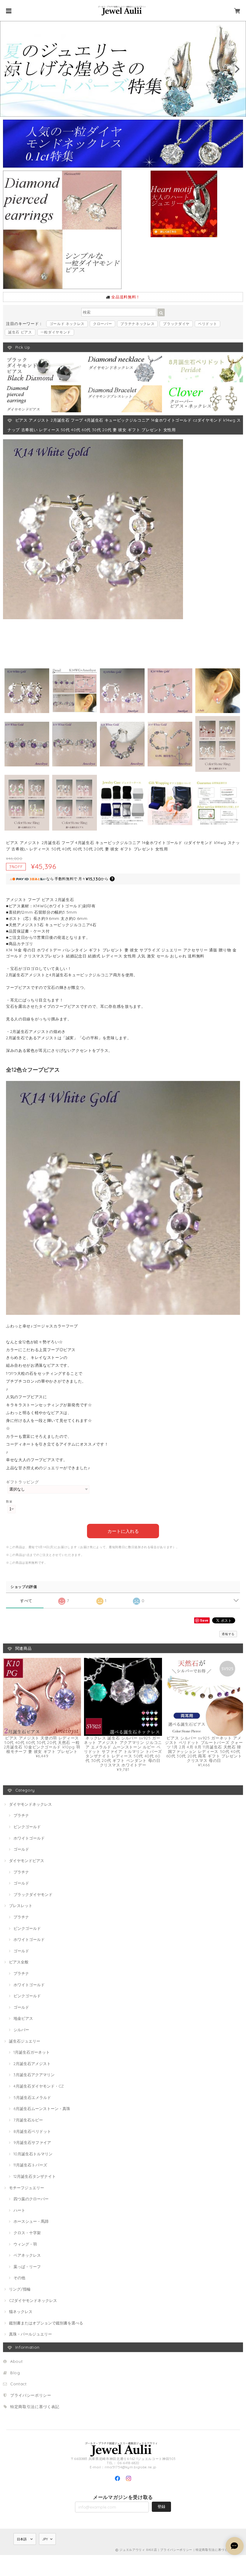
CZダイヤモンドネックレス (33, 2300)
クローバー (102, 324)
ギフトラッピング (22, 1482)
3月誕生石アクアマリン (34, 2075)
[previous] (10, 69)
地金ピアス (23, 2018)
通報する (228, 1634)
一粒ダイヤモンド (56, 332)
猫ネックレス (21, 2312)
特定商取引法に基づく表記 (35, 2407)
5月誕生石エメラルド (32, 2097)
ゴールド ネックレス (67, 324)
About (16, 2361)
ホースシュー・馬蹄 (31, 2221)
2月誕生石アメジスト (32, 2064)
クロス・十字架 (27, 2233)
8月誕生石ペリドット (32, 2131)
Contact (18, 2384)
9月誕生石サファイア (32, 2142)
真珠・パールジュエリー (30, 2334)
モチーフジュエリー (27, 2188)
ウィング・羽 (25, 2244)
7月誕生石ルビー (28, 2120)
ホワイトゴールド (29, 1838)
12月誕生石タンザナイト (35, 2176)
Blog (15, 2373)
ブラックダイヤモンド (33, 1894)
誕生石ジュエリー (25, 2041)
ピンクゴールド (27, 1827)
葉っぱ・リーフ (27, 2267)
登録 (161, 2506)
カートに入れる (123, 1531)
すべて (26, 1601)
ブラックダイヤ (176, 324)
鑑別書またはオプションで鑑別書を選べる (46, 2323)
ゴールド (21, 1849)
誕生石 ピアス (20, 332)
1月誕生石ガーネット (32, 2052)
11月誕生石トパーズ (30, 2165)
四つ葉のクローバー (31, 2199)
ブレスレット (21, 1906)
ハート (19, 2210)
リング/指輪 (20, 2289)
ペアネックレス (27, 2255)
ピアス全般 (19, 1962)
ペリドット (207, 324)
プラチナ (21, 1815)
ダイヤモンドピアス (27, 1861)
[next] (236, 69)
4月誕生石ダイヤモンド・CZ (39, 2086)
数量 (9, 1501)
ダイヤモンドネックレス (30, 1804)
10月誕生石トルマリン (33, 2154)
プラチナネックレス (137, 324)
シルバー (21, 2030)
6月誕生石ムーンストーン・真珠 (42, 2109)
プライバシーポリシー (31, 2395)
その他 (19, 2278)
